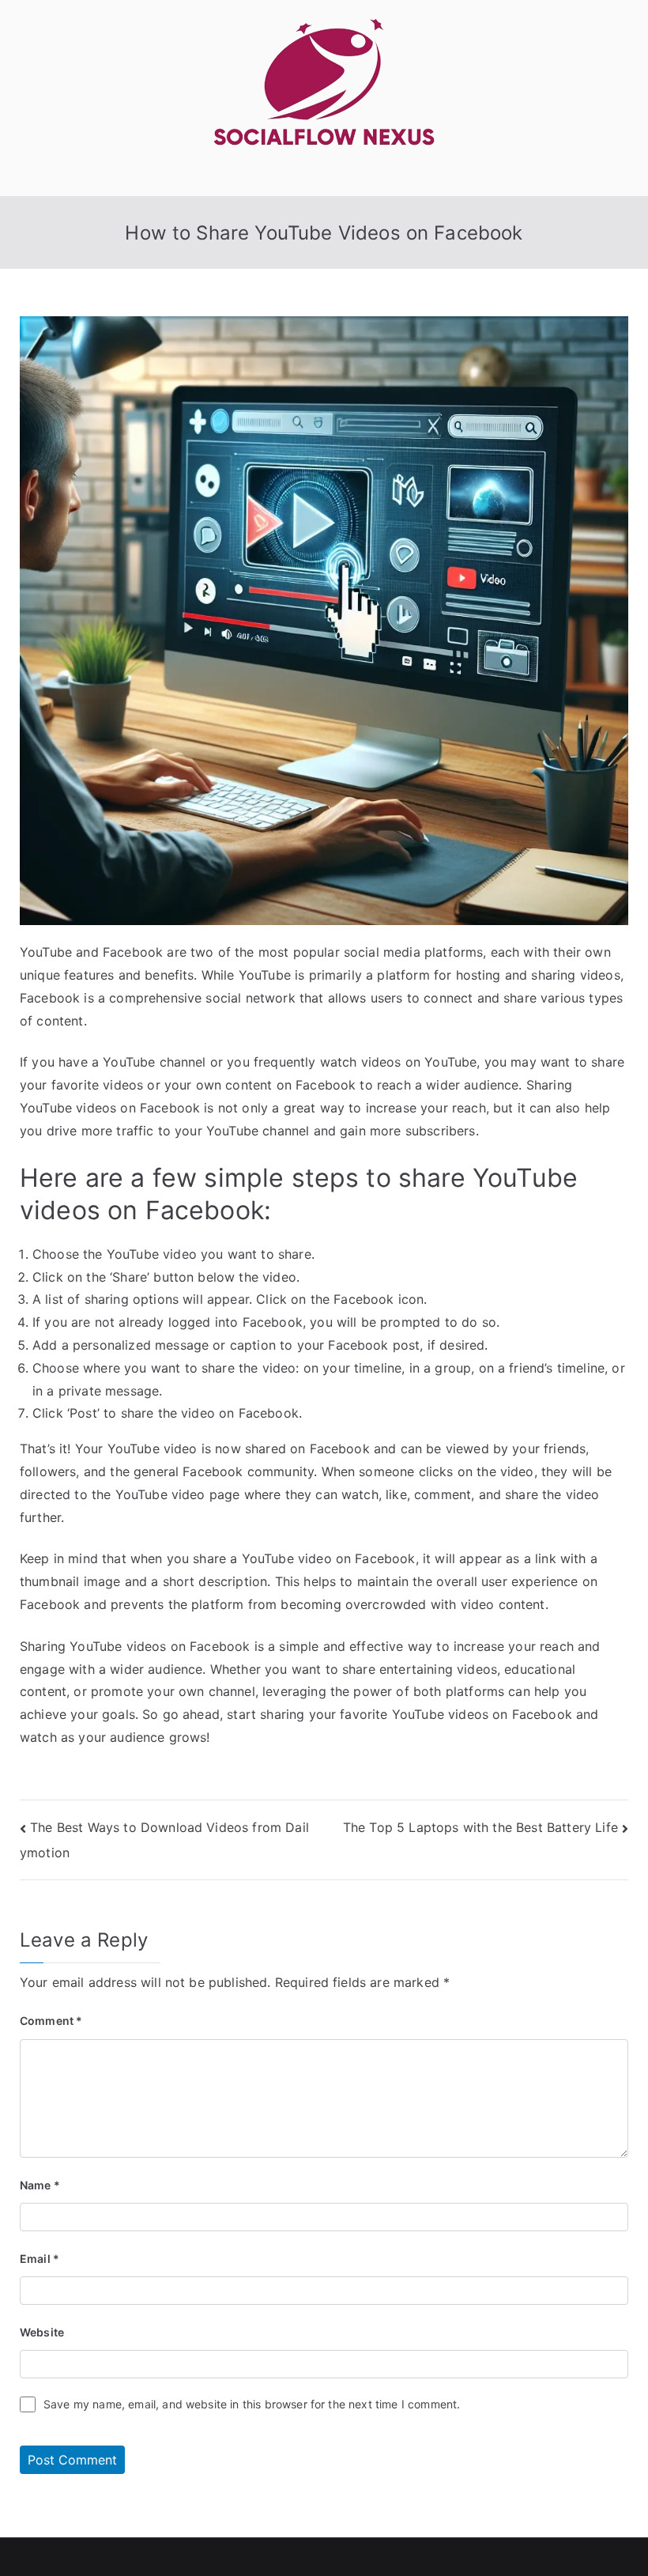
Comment (51, 2021)
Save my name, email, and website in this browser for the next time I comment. (252, 2404)
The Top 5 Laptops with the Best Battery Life (480, 1827)
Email (40, 2259)
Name (40, 2185)
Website (42, 2332)
